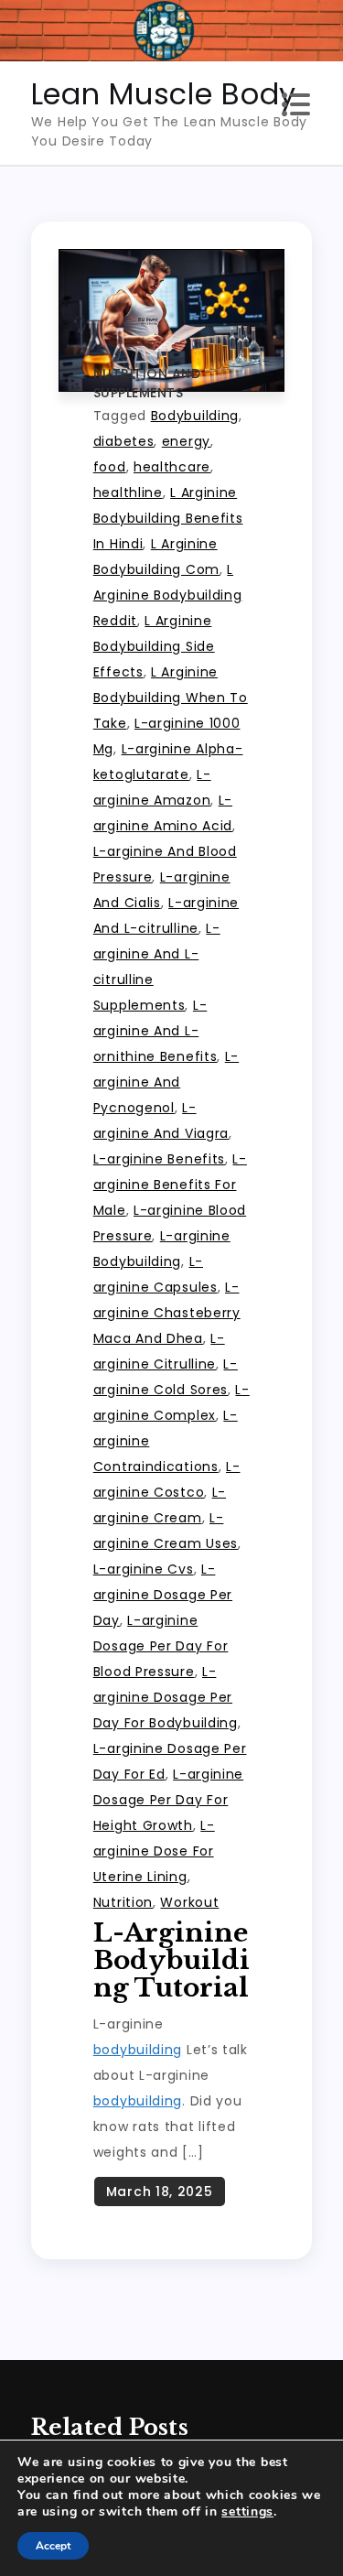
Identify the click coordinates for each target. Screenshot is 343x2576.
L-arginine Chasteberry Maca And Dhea (167, 1313)
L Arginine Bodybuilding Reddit (168, 595)
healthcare (172, 467)
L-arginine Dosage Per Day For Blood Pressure (161, 1646)
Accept (53, 2546)
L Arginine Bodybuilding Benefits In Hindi (168, 518)
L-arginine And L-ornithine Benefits (155, 1031)
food (110, 467)
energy (186, 441)
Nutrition (123, 1902)
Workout (189, 1902)
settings (247, 2512)
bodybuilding (138, 2050)
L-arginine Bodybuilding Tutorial (171, 1960)
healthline (128, 492)
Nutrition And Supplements (147, 383)
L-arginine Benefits (159, 1159)
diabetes (124, 441)
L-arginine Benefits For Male (170, 1185)
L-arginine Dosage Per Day (163, 1595)
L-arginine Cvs (144, 1569)
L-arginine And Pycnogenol (166, 1082)
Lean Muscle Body (164, 94)
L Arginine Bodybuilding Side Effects (154, 646)
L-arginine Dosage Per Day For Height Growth (168, 1800)
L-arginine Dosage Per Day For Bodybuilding (166, 1697)
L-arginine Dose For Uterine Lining (154, 1851)
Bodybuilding (195, 416)
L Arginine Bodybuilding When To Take (171, 698)
